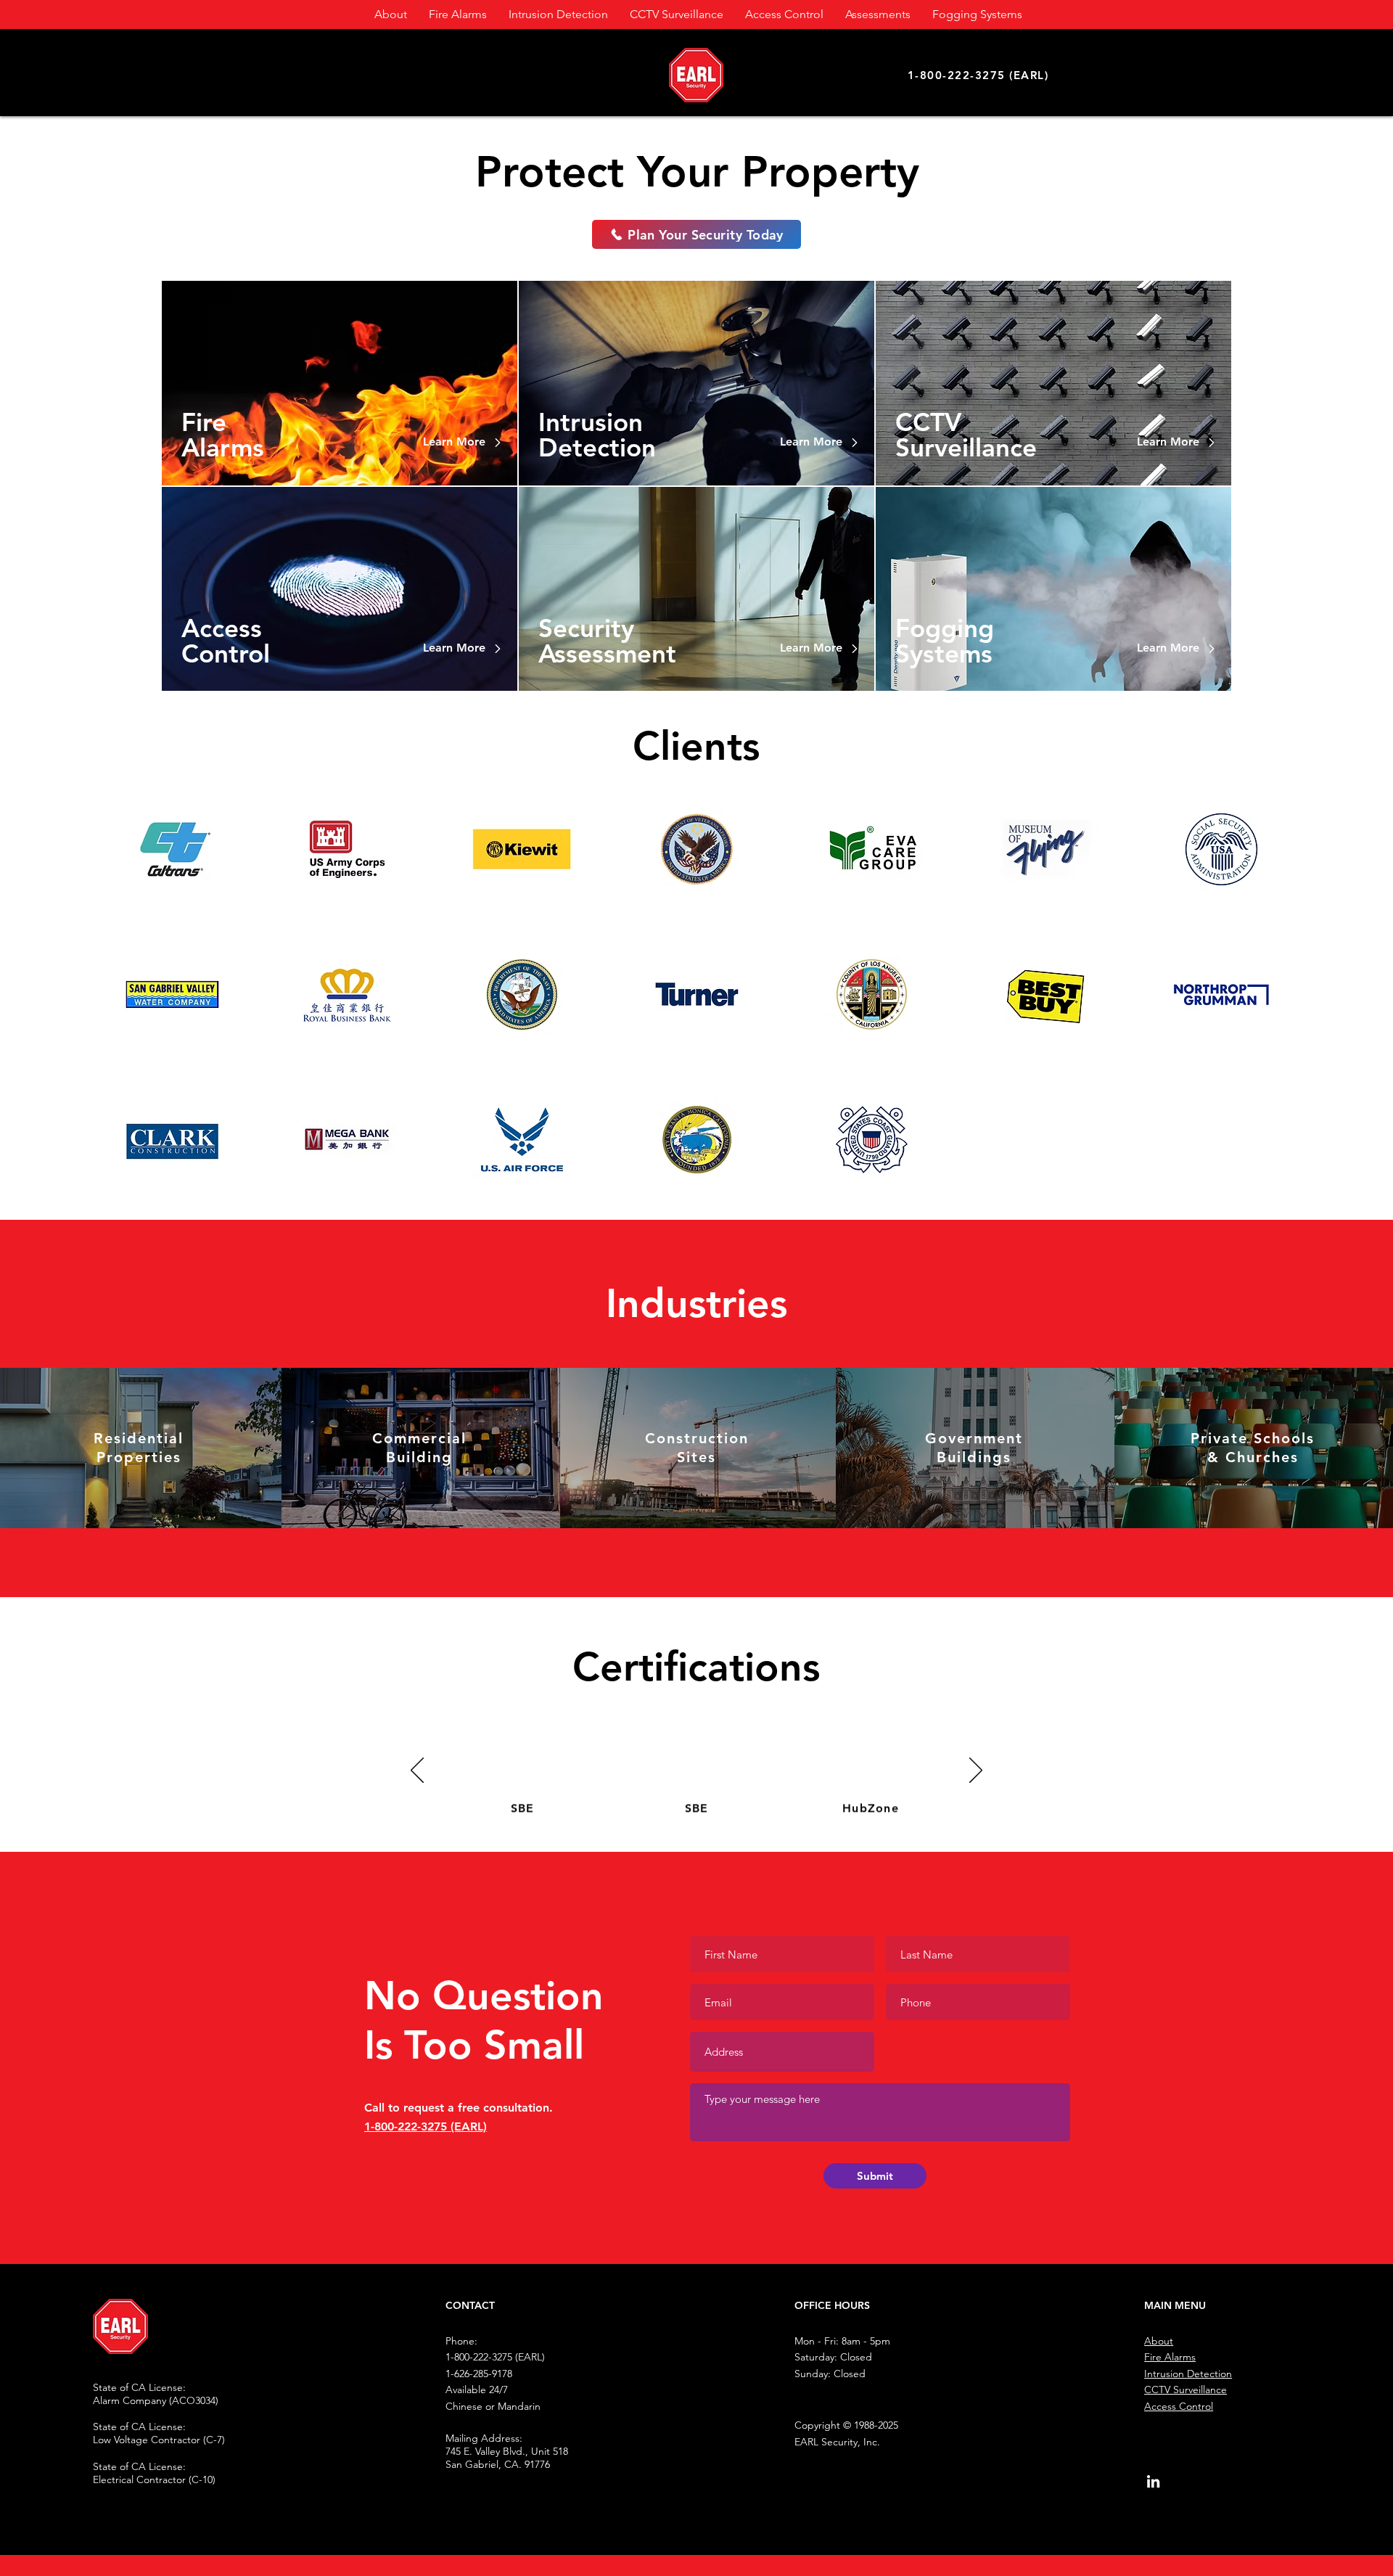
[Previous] (417, 1771)
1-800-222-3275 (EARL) (426, 2126)
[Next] (976, 1771)
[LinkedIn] (1153, 2481)
